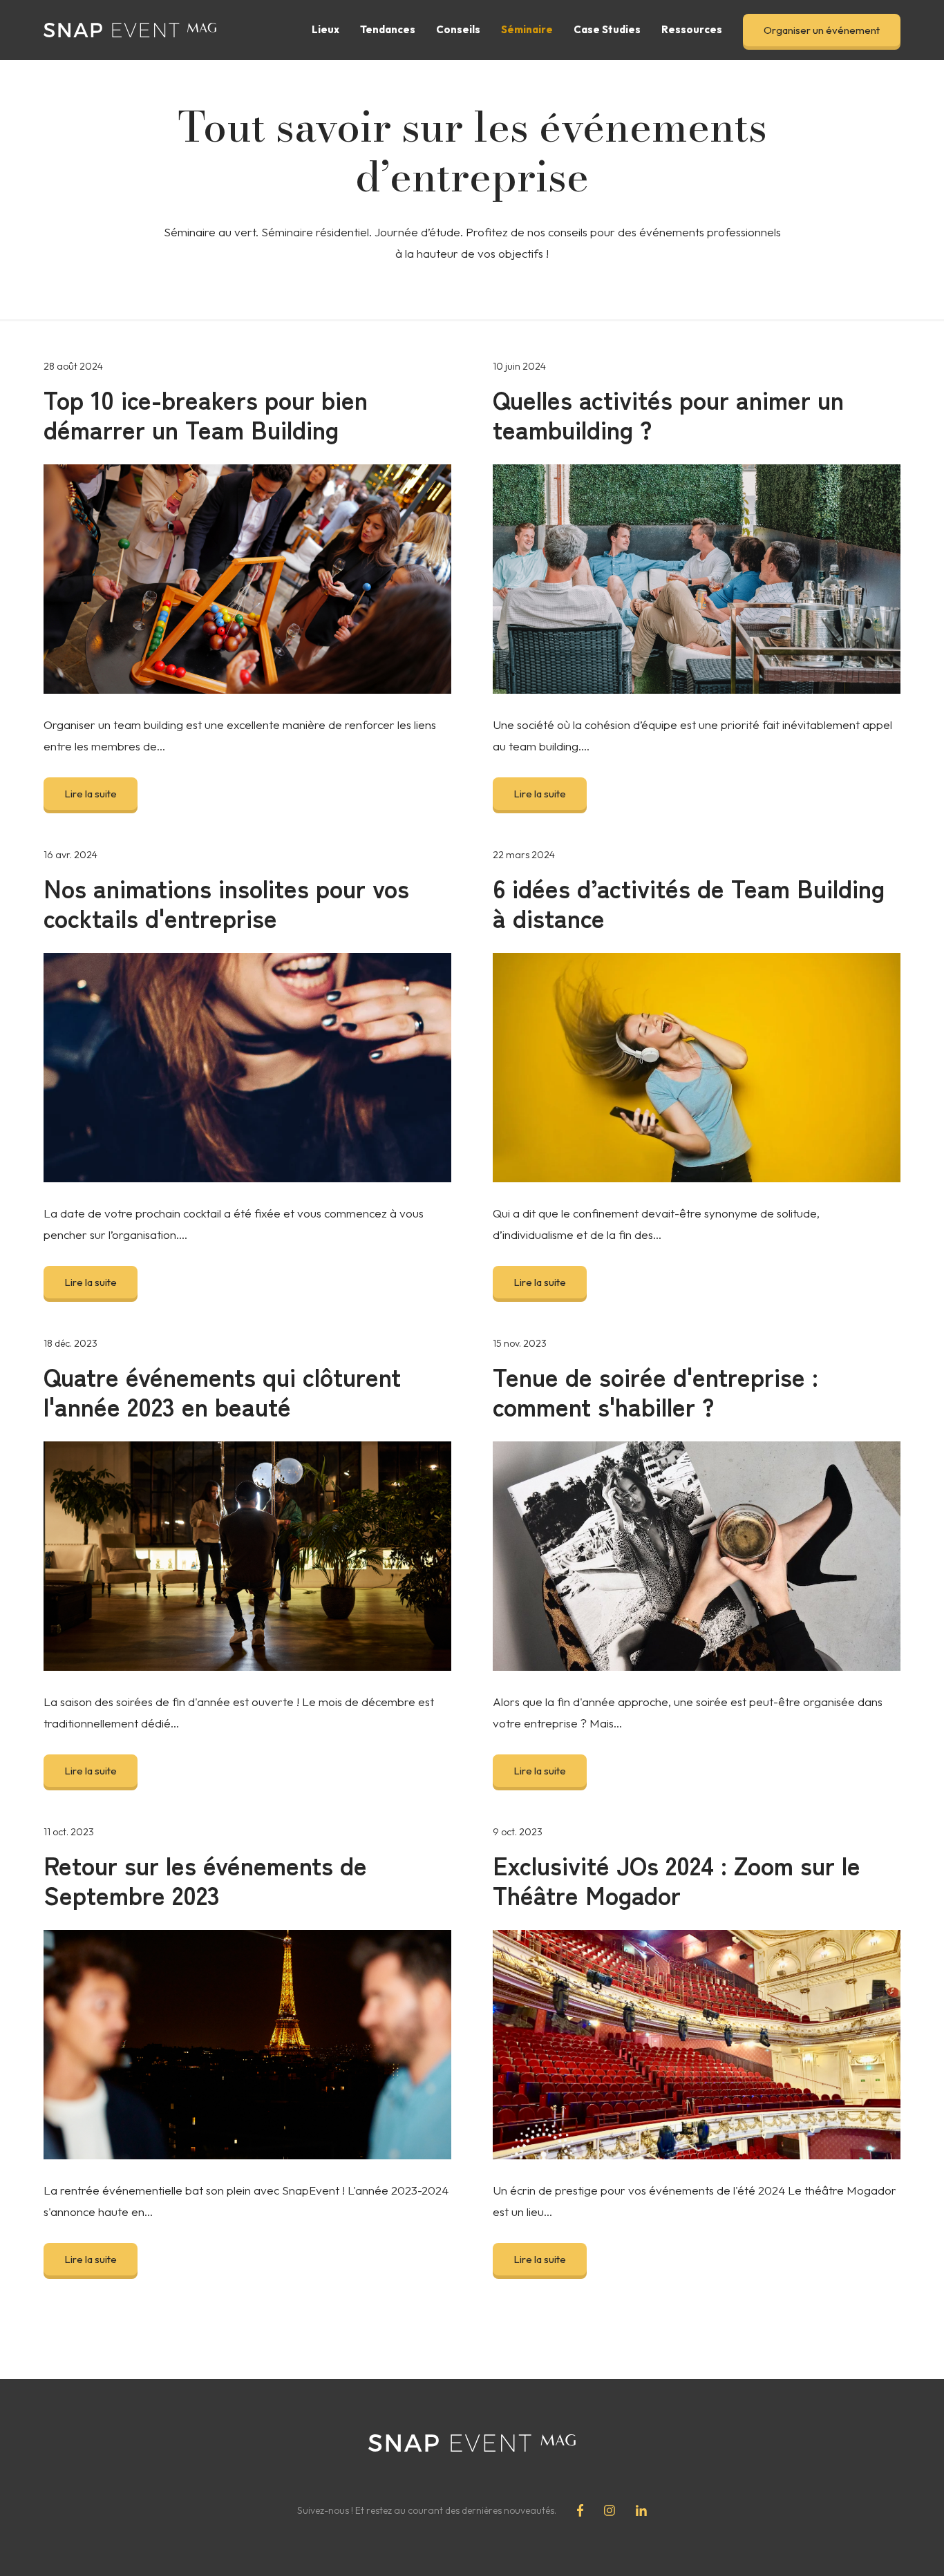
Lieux (325, 29)
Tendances (388, 29)
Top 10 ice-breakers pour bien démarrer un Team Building (206, 414)
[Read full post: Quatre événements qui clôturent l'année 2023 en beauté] (247, 1556)
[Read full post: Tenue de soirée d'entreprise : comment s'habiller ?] (697, 1556)
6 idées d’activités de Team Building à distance (689, 902)
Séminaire (527, 29)
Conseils (458, 29)
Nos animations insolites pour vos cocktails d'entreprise (226, 902)
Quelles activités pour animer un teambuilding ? (668, 414)
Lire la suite (91, 794)
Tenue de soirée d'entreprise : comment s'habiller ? (655, 1391)
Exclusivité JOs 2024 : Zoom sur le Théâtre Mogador (677, 1879)
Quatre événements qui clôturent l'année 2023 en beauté (222, 1391)
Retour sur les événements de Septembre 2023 (205, 1879)
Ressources (692, 29)
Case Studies (607, 29)
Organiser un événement (822, 30)
